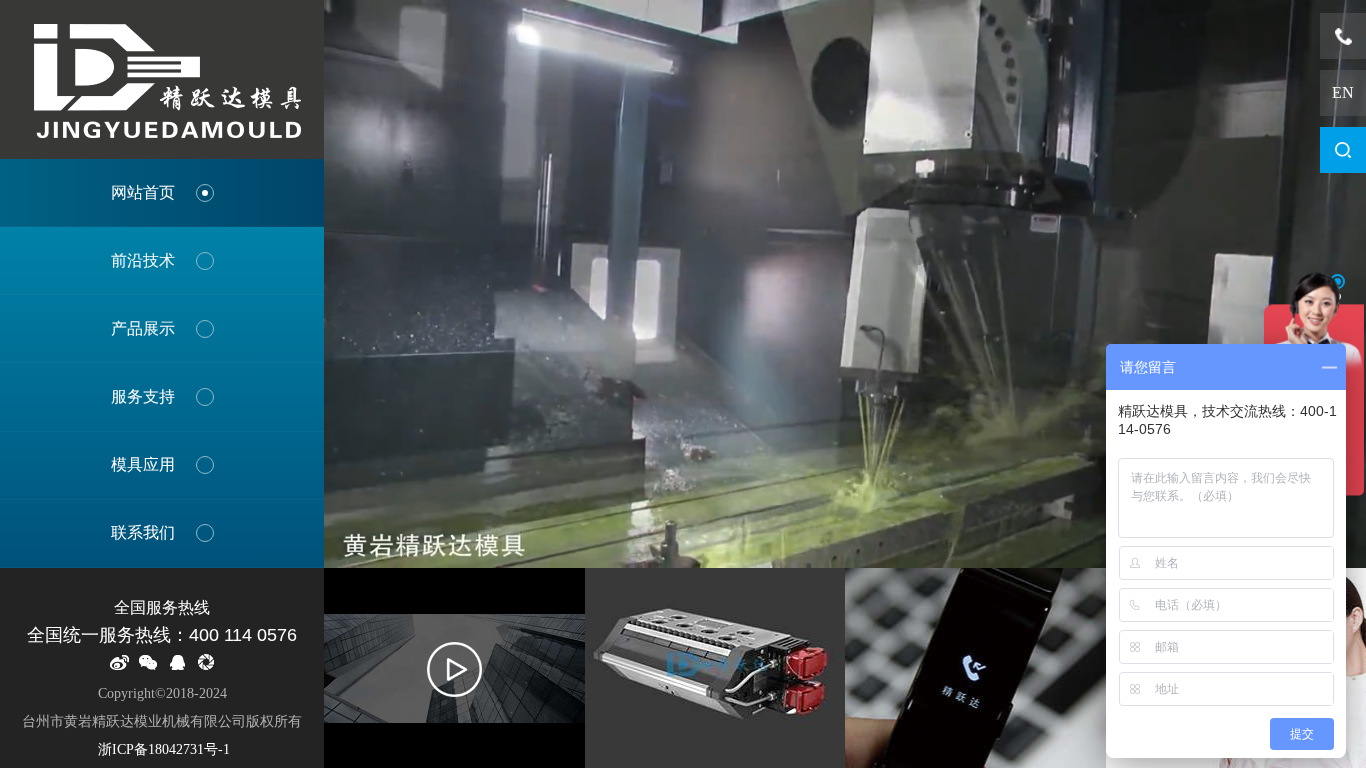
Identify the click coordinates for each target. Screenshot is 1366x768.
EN (1343, 92)
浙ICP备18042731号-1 (162, 749)
